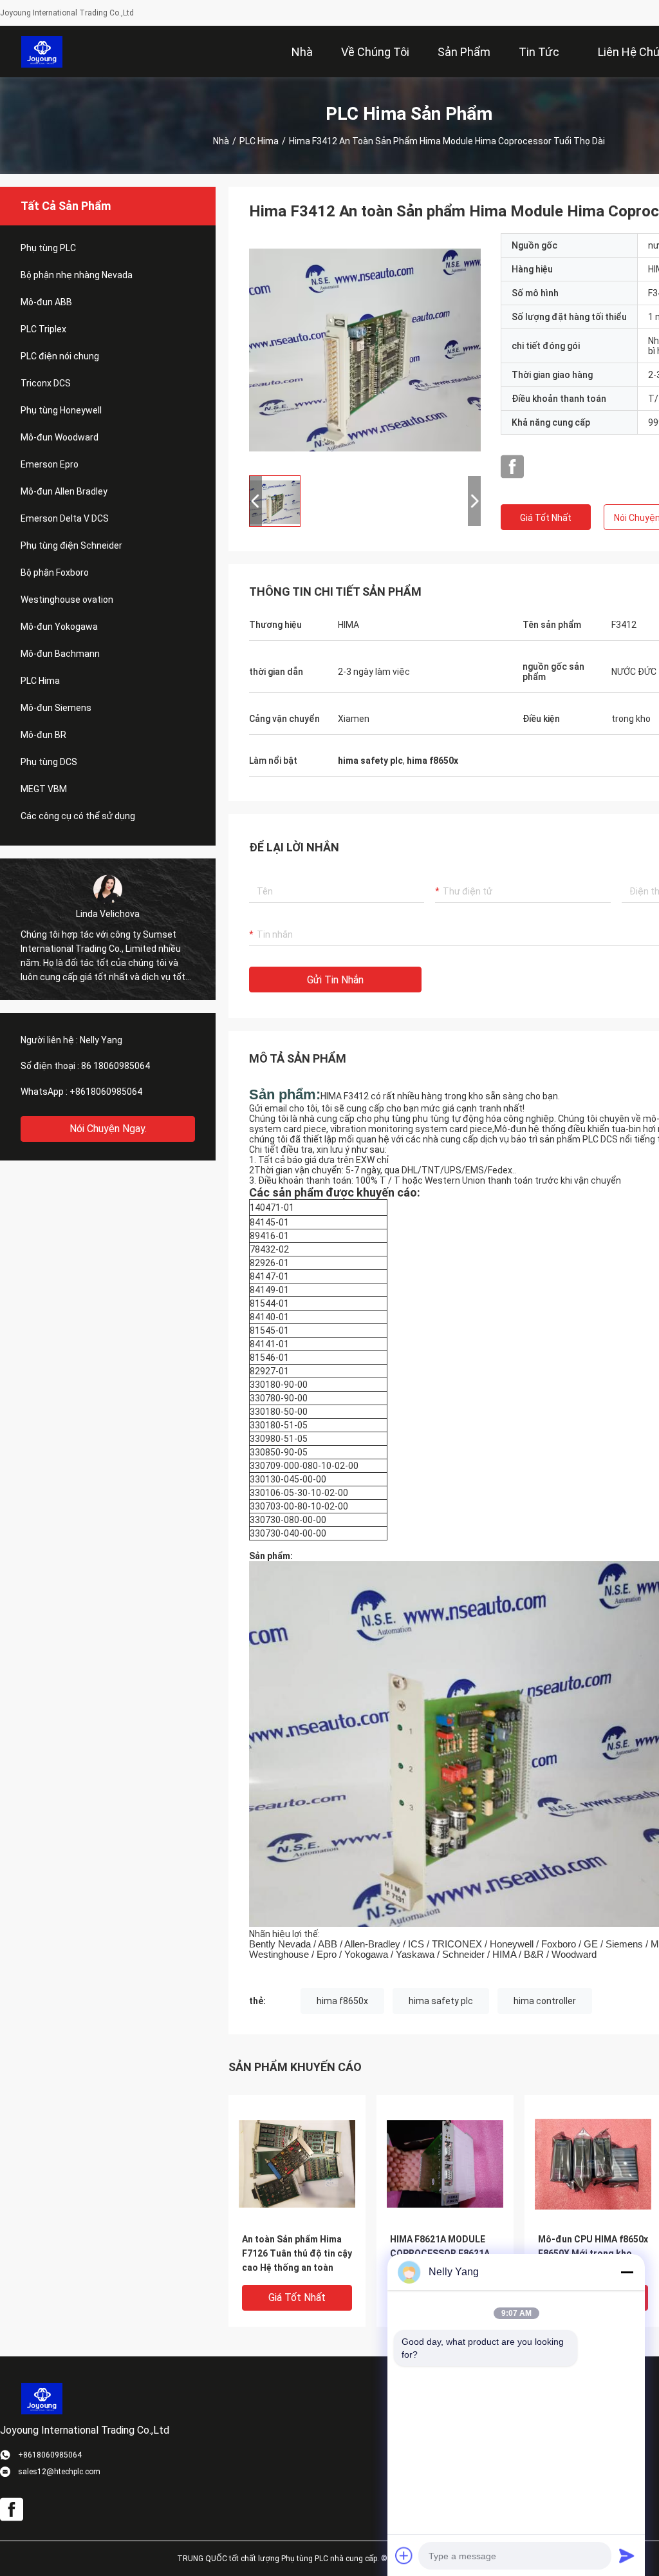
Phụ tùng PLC (48, 248)
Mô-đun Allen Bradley (64, 491)
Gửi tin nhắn (335, 980)
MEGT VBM (44, 789)
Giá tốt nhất (546, 518)
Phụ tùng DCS (49, 762)
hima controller (545, 2001)
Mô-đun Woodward (60, 437)
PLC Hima (259, 141)
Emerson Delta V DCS (65, 518)
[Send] (627, 2555)
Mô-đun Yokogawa (59, 627)
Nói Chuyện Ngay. (108, 1129)
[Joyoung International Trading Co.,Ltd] (42, 52)
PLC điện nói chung (60, 356)
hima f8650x (342, 2001)
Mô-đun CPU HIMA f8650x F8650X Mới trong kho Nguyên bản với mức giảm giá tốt (593, 2254)
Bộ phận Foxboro (55, 573)
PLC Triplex (43, 329)
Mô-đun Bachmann (60, 654)
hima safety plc (441, 2001)
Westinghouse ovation (67, 600)
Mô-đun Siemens (56, 708)
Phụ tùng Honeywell (61, 410)
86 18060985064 (116, 1066)
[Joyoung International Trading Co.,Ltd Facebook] (512, 467)
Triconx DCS (46, 383)
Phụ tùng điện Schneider (71, 545)
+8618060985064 (106, 1092)
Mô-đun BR (43, 735)
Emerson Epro (50, 464)
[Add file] (404, 2555)
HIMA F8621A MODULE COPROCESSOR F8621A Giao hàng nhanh (440, 2253)
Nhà (221, 141)
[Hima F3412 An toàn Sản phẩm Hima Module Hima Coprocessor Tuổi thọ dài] (365, 349)
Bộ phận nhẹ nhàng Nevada (77, 275)
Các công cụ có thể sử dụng (78, 816)
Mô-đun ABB (46, 302)
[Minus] (627, 2272)
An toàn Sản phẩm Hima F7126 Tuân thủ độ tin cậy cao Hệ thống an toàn (297, 2253)
